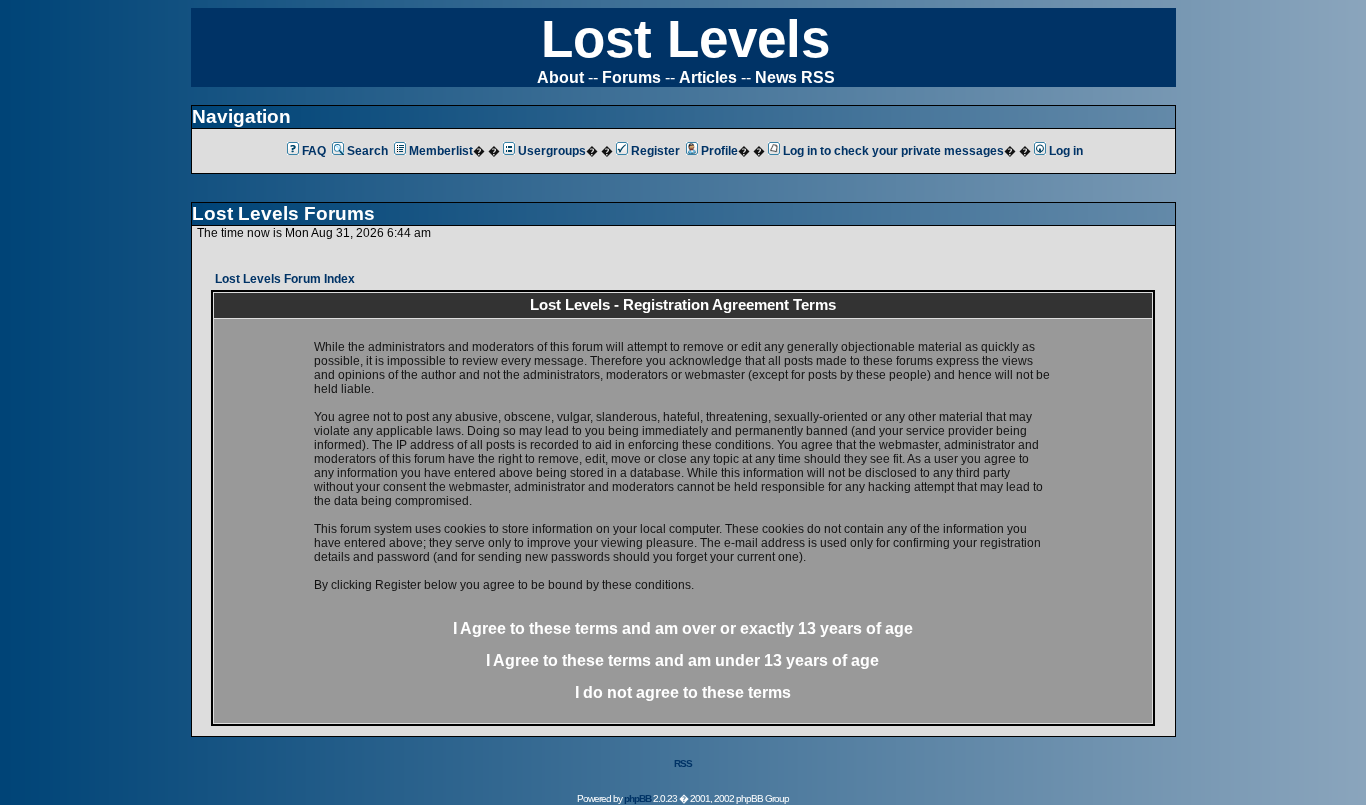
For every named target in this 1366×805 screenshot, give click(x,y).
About (560, 77)
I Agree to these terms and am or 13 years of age (683, 628)
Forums (631, 77)
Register (655, 151)
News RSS (795, 77)
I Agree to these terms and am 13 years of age (682, 660)
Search (367, 151)
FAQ (314, 151)
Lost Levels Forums (283, 213)
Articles (708, 77)
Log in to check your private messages (893, 151)
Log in (1066, 151)
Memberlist (441, 151)
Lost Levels (685, 38)
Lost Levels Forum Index (285, 279)
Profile (719, 151)
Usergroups (552, 151)
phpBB (637, 798)
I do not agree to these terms (683, 692)
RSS (683, 763)
